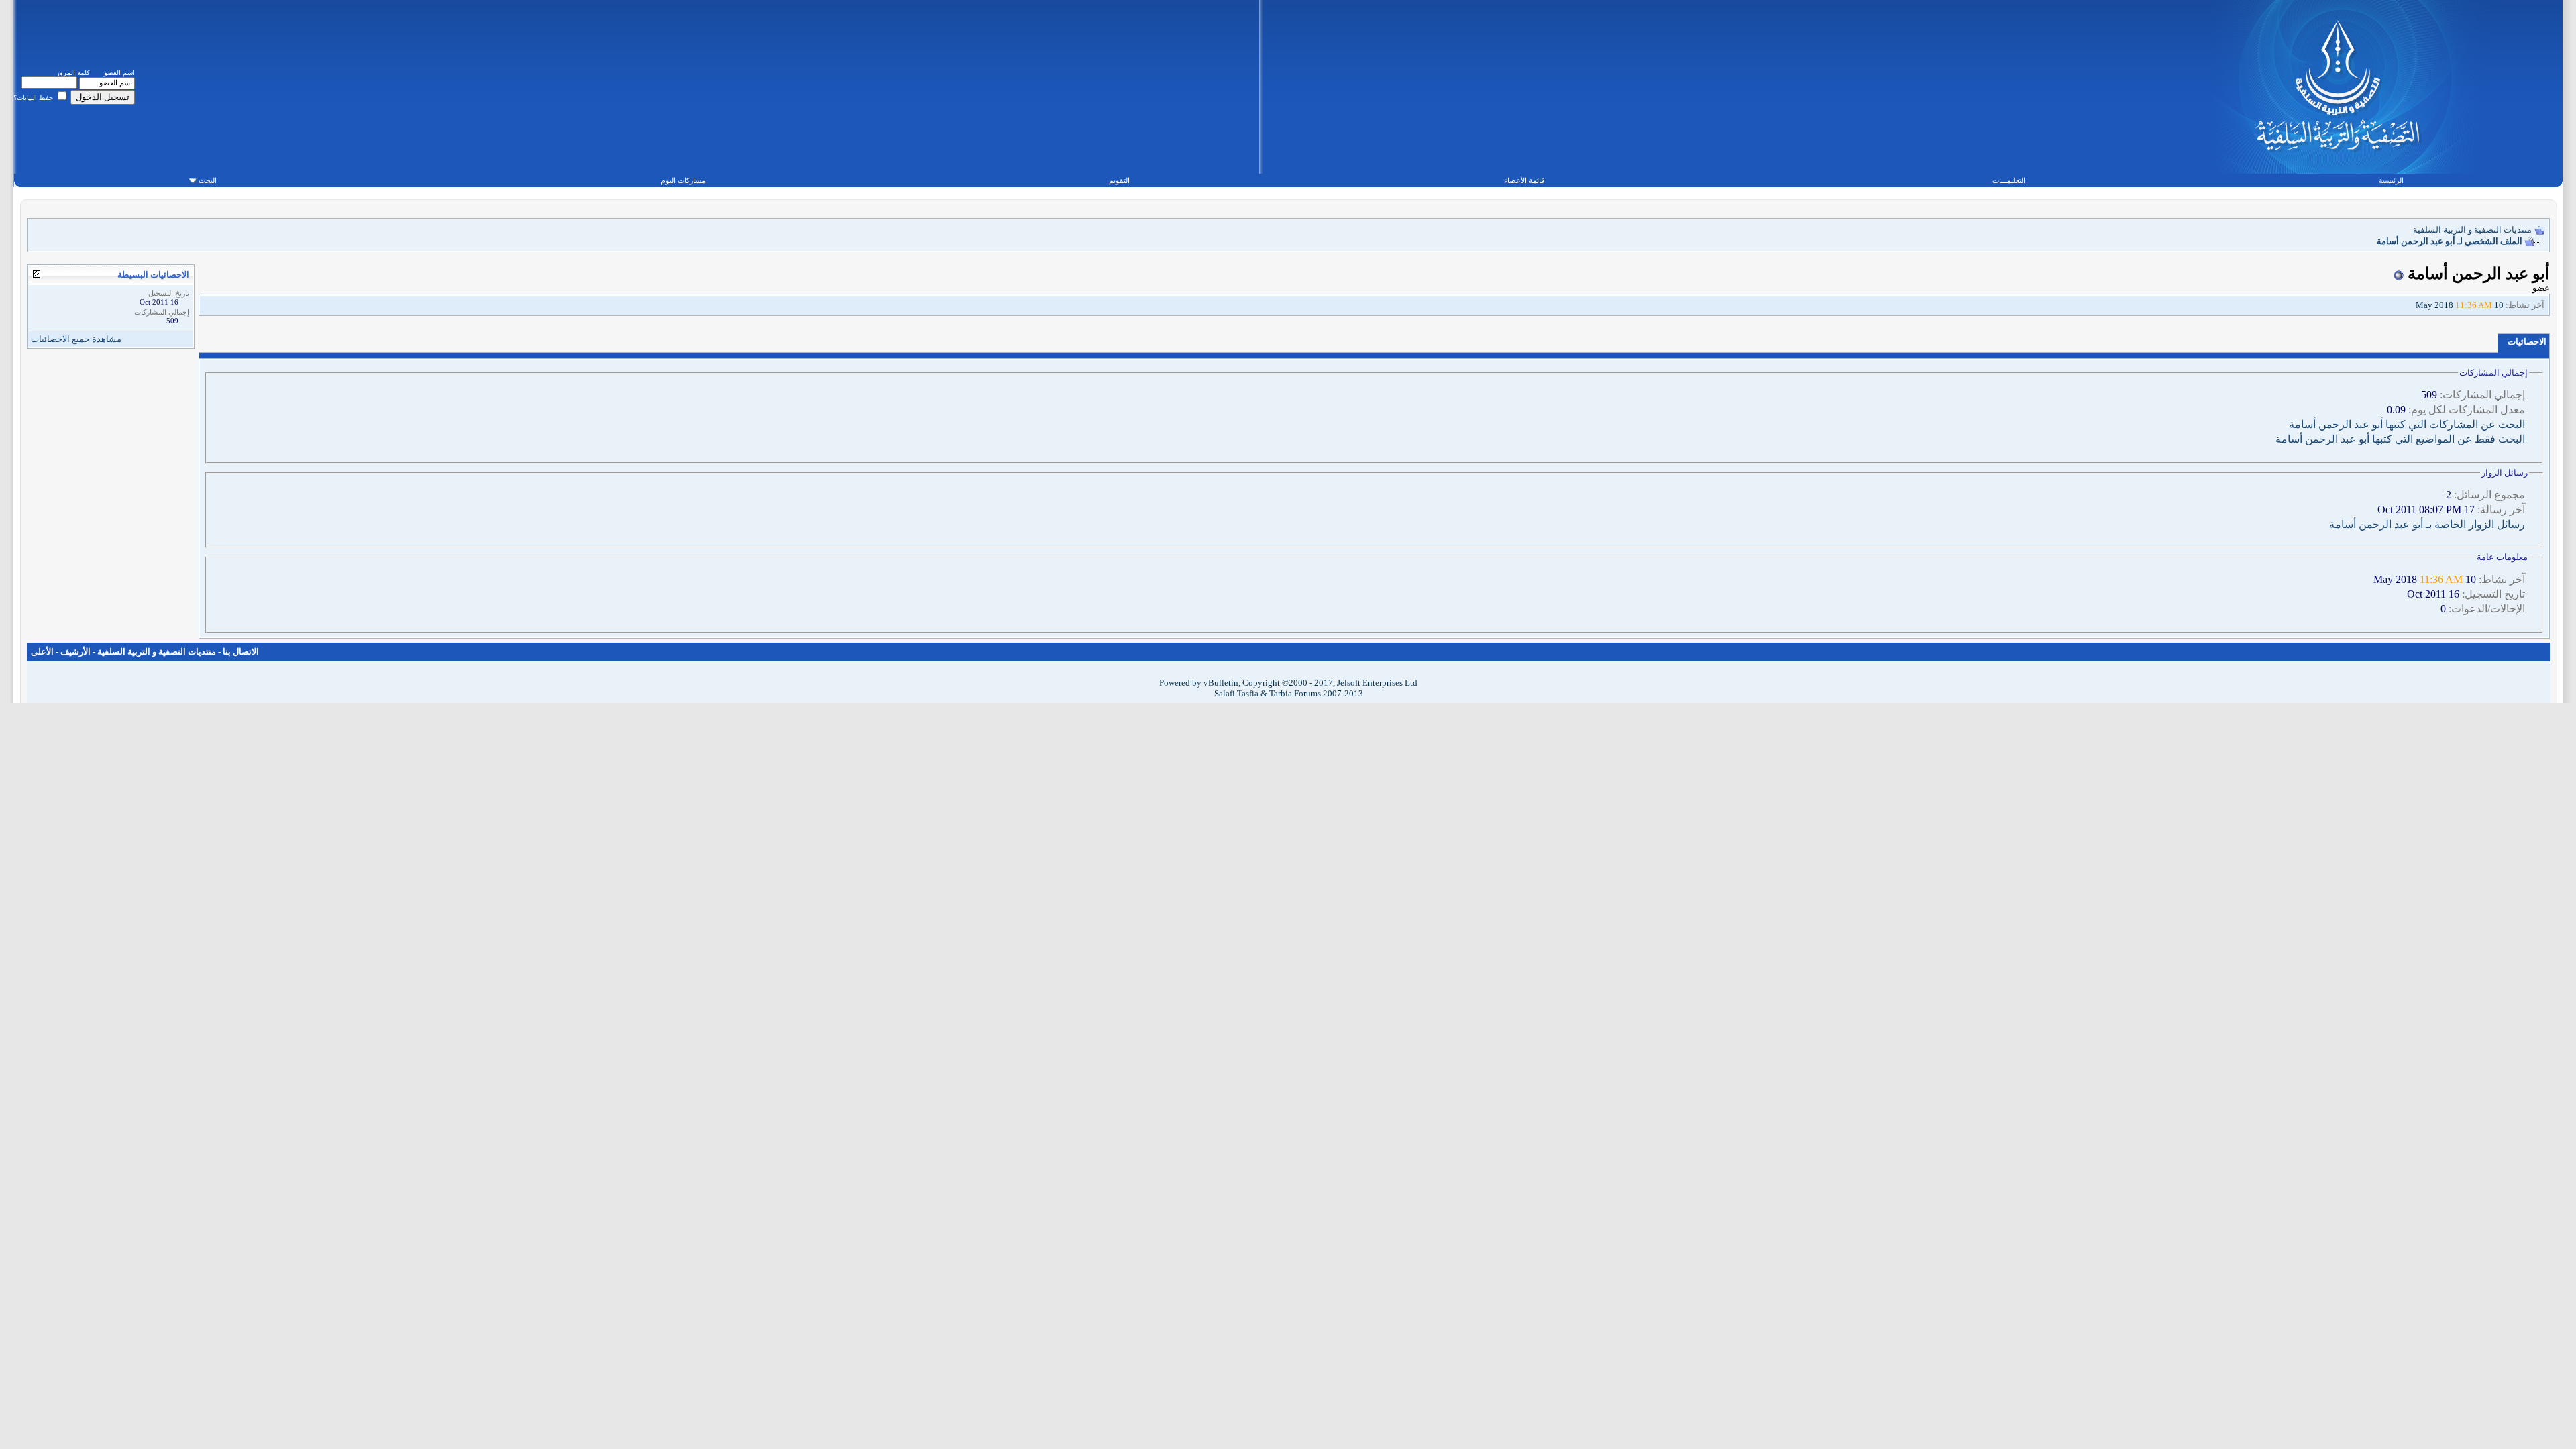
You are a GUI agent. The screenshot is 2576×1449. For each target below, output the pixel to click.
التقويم (1119, 180)
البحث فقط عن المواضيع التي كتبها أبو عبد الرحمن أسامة (2400, 439)
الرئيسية (2391, 180)
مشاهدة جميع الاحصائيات (76, 339)
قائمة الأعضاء (1524, 180)
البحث (208, 180)
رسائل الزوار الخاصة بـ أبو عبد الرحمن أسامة (2427, 524)
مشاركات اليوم (683, 180)
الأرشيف (75, 652)
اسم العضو (119, 73)
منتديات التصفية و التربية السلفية (2472, 230)
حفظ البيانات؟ (34, 98)
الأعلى (42, 652)
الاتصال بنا (241, 652)
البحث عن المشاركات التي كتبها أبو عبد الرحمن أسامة (2407, 424)
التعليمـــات (2009, 180)
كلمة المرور (73, 73)
